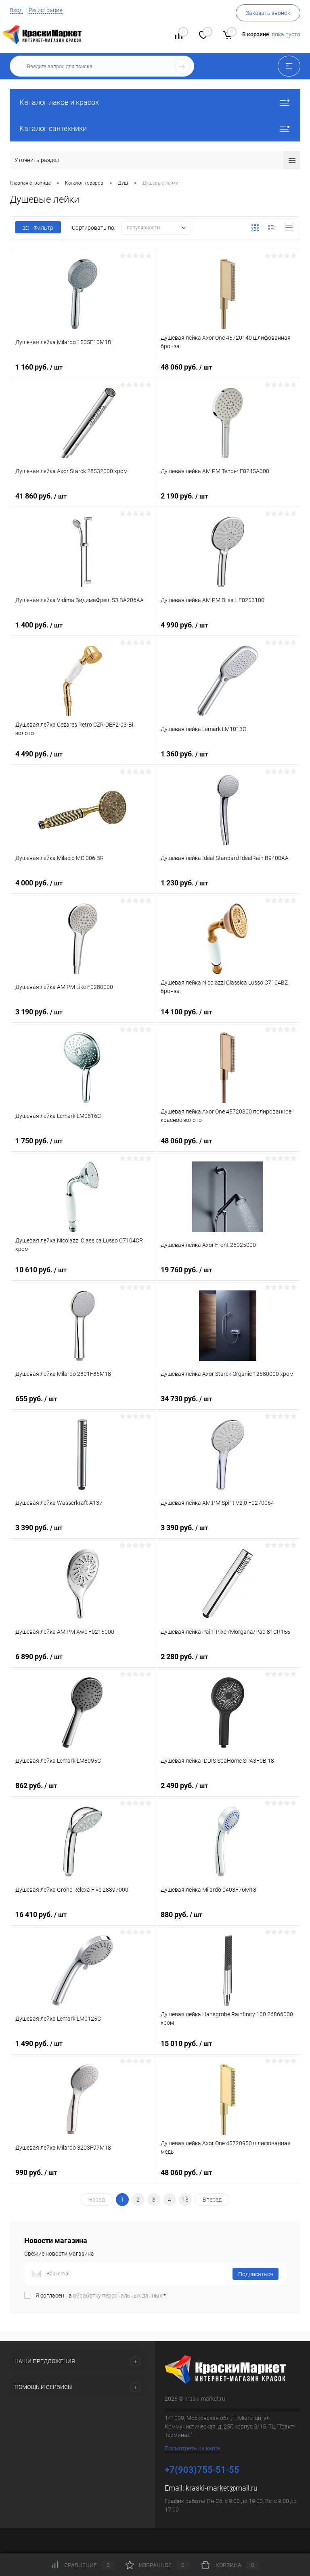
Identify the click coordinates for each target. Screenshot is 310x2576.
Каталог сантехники (53, 128)
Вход (16, 10)
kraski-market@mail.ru (222, 2488)
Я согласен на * (101, 2296)
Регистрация (46, 10)
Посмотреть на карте (192, 2448)
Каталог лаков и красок (59, 102)
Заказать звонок (268, 13)
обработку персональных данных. (118, 2296)
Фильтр (43, 228)
